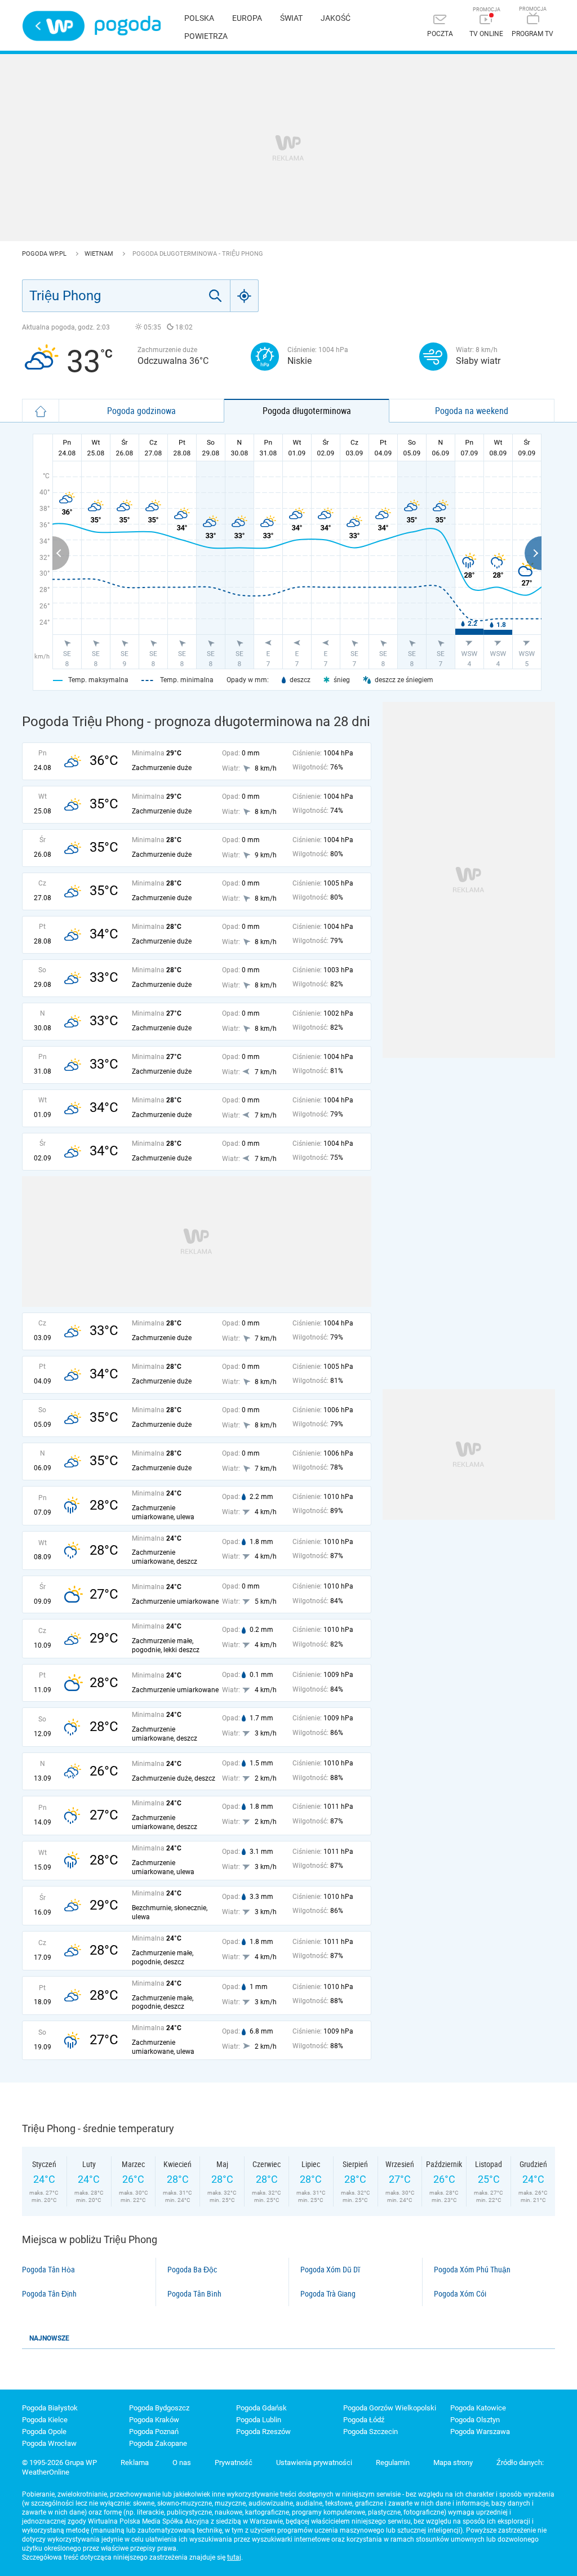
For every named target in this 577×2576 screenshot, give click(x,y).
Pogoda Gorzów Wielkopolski (390, 2408)
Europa (247, 18)
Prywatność (234, 2462)
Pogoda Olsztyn (475, 2420)
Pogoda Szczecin (370, 2432)
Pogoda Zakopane (158, 2443)
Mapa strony (453, 2462)
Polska (199, 18)
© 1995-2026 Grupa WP (59, 2462)
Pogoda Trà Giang (328, 2294)
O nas (182, 2462)
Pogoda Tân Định (49, 2294)
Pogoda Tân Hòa (48, 2270)
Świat (291, 18)
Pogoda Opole (44, 2432)
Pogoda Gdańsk (261, 2408)
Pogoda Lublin (259, 2420)
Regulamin (393, 2462)
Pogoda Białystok (50, 2408)
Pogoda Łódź (364, 2420)
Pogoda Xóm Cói (460, 2294)
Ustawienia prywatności (314, 2462)
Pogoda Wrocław (49, 2443)
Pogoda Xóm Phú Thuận (472, 2270)
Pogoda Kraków (154, 2420)
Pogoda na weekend (472, 411)
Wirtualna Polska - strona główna (54, 26)
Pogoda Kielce (45, 2420)
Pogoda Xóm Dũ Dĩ (330, 2270)
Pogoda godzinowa (141, 411)
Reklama (135, 2462)
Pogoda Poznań (154, 2432)
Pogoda (128, 26)
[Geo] (245, 296)
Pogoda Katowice (478, 2408)
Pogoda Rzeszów (263, 2432)
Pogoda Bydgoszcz (159, 2408)
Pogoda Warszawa (480, 2432)
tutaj (234, 2557)
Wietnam (100, 254)
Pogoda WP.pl (45, 254)
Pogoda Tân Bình (194, 2294)
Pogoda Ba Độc (192, 2270)
